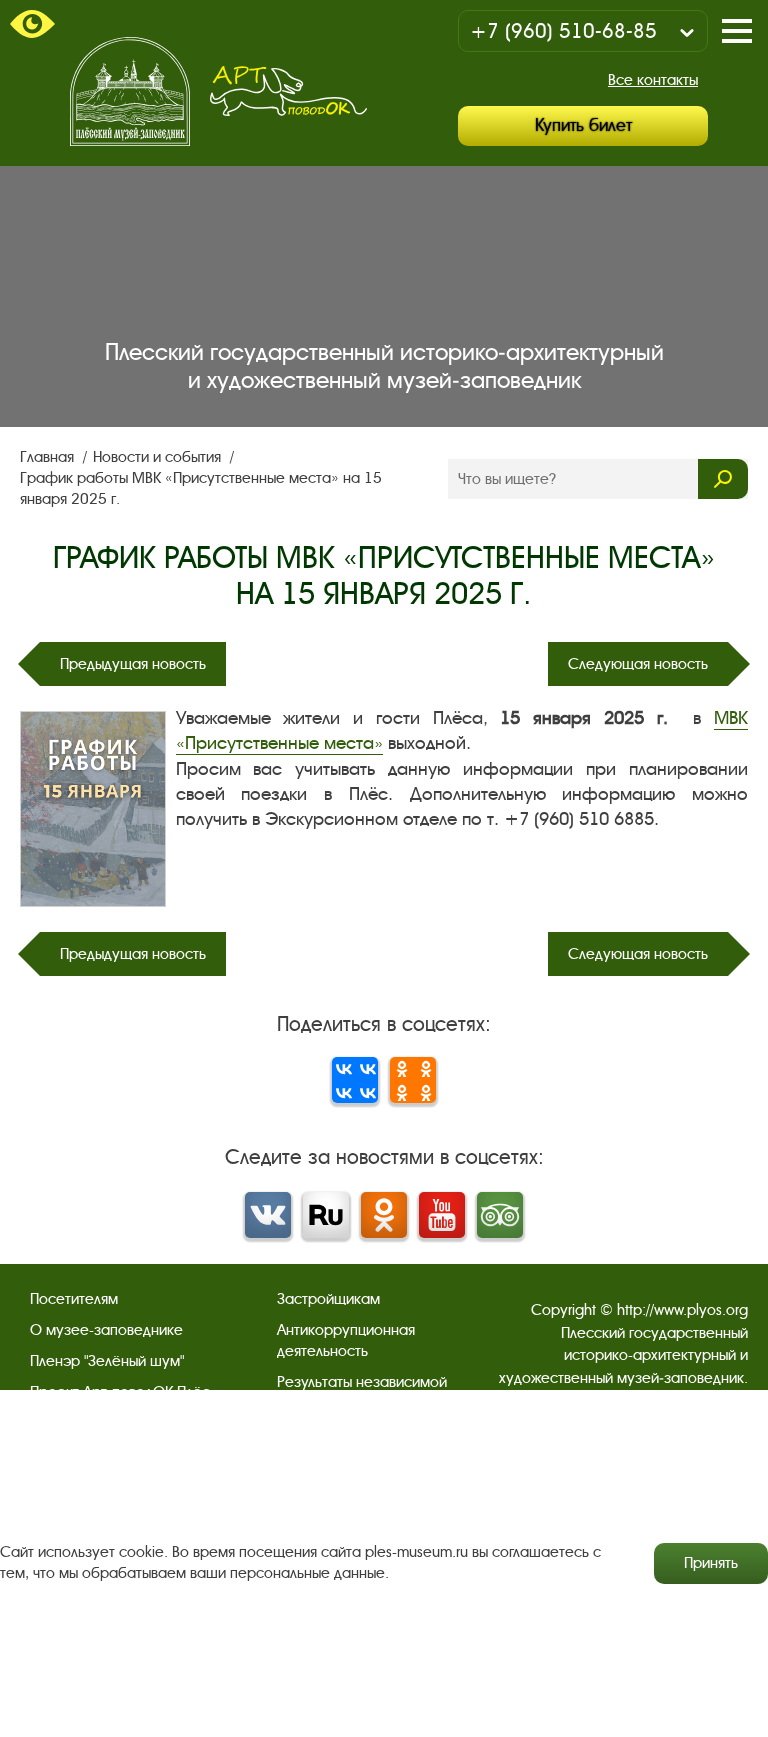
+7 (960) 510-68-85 (563, 31)
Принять (711, 1563)
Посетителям (74, 1299)
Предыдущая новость (133, 664)
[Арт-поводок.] (288, 91)
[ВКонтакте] (355, 1080)
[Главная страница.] (130, 91)
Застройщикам (328, 1299)
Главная (49, 457)
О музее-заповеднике (106, 1330)
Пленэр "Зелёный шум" (107, 1361)
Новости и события (159, 457)
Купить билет (583, 125)
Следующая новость (638, 664)
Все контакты (653, 80)
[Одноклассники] (413, 1080)
